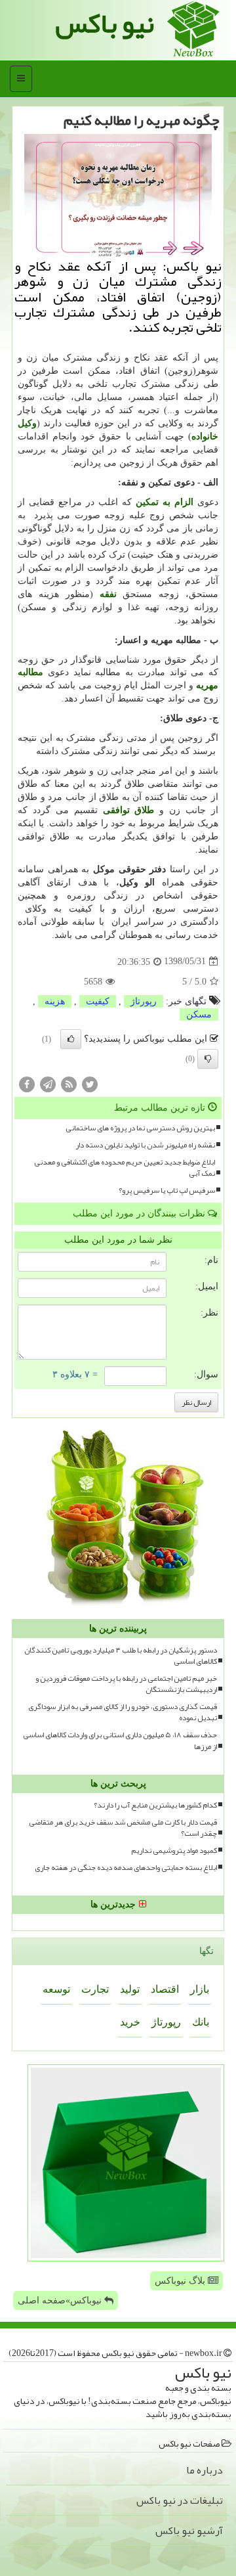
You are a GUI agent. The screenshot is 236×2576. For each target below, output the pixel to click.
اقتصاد (165, 1989)
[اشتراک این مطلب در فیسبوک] (27, 1083)
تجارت (95, 1989)
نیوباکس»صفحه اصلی (61, 2300)
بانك (201, 2022)
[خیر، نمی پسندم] (208, 1059)
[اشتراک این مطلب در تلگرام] (48, 1083)
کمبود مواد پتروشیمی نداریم (174, 1851)
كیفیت (98, 1001)
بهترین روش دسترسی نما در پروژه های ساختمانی (140, 1128)
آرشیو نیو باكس (189, 2531)
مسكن (199, 1014)
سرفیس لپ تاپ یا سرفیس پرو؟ (167, 1190)
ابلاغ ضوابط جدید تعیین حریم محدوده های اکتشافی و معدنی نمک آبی (125, 1168)
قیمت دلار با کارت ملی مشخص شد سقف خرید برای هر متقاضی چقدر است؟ (123, 1828)
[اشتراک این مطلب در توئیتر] (90, 1083)
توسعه (56, 1989)
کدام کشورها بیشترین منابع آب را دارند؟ (155, 1805)
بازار (200, 1989)
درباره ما (205, 2470)
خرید (130, 2022)
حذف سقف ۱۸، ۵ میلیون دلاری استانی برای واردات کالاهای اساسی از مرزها (120, 1741)
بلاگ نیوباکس (181, 2281)
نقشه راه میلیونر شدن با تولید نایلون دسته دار (145, 1145)
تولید (130, 1989)
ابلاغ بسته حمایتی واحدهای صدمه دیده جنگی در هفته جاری (126, 1868)
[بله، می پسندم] (71, 1039)
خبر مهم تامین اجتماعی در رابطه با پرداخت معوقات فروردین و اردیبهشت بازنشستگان (126, 1684)
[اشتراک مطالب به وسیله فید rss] (69, 1083)
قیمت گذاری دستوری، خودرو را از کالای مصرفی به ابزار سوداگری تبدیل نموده (123, 1712)
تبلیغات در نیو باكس (180, 2500)
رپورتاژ (144, 1001)
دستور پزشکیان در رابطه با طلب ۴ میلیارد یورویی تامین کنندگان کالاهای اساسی (121, 1656)
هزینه (55, 1001)
